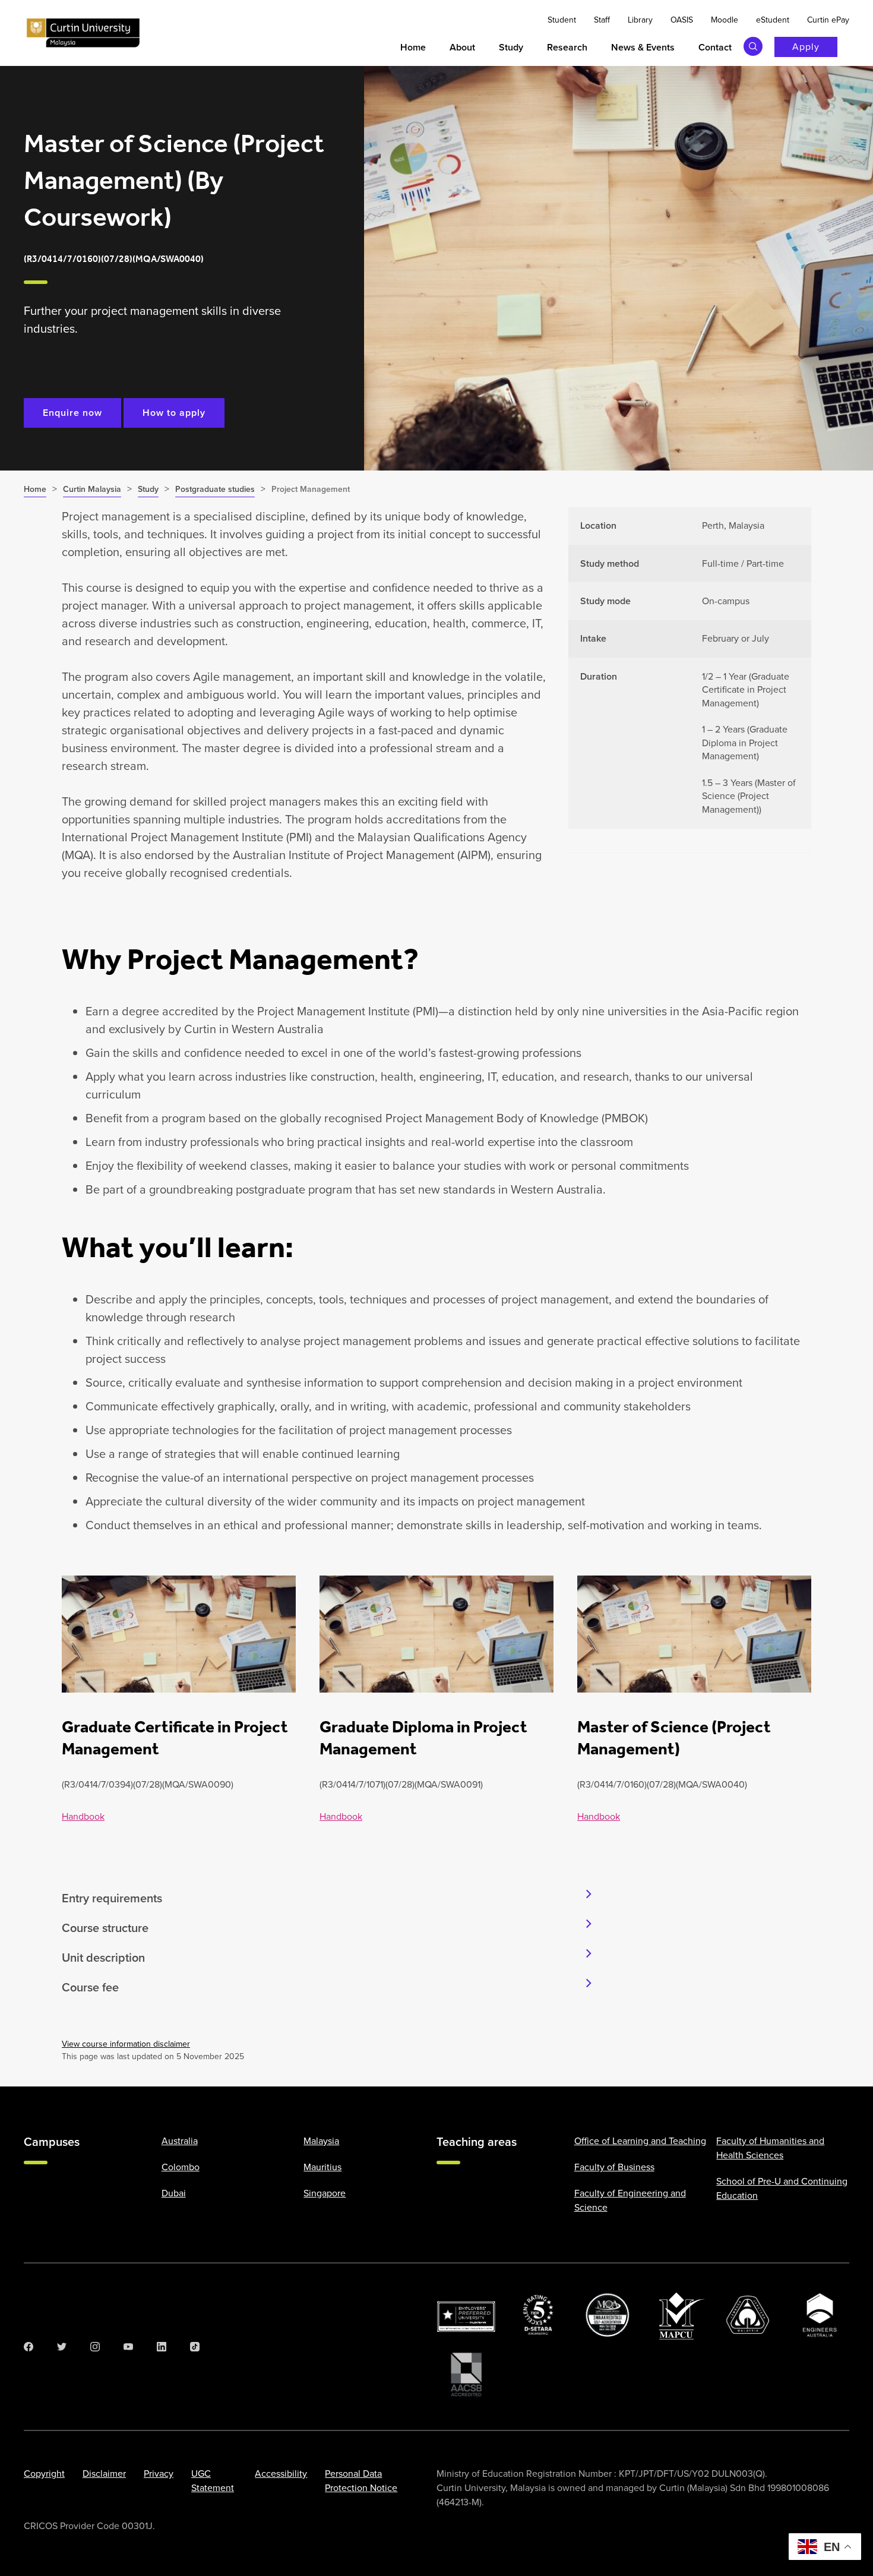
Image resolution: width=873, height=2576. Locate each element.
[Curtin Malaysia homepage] (83, 33)
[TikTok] (195, 2347)
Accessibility (281, 2474)
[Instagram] (95, 2347)
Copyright (44, 2474)
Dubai (174, 2193)
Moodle (725, 20)
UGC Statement (213, 2481)
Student (562, 20)
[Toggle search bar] (753, 46)
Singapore (325, 2193)
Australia (180, 2141)
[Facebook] (29, 2347)
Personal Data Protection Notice (361, 2481)
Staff (602, 20)
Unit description (103, 1958)
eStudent (773, 20)
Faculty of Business (614, 2167)
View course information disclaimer (126, 2044)
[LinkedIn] (162, 2347)
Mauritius (322, 2167)
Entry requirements (112, 1898)
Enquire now (72, 413)
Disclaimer (104, 2474)
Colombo (181, 2167)
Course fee (90, 1987)
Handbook (83, 1816)
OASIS (682, 20)
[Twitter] (62, 2347)
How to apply (174, 413)
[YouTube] (128, 2347)
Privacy (159, 2474)
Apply (806, 47)
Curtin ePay (828, 20)
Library (640, 20)
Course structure (105, 1928)
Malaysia (321, 2141)
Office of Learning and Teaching (640, 2141)
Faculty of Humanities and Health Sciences (770, 2148)
